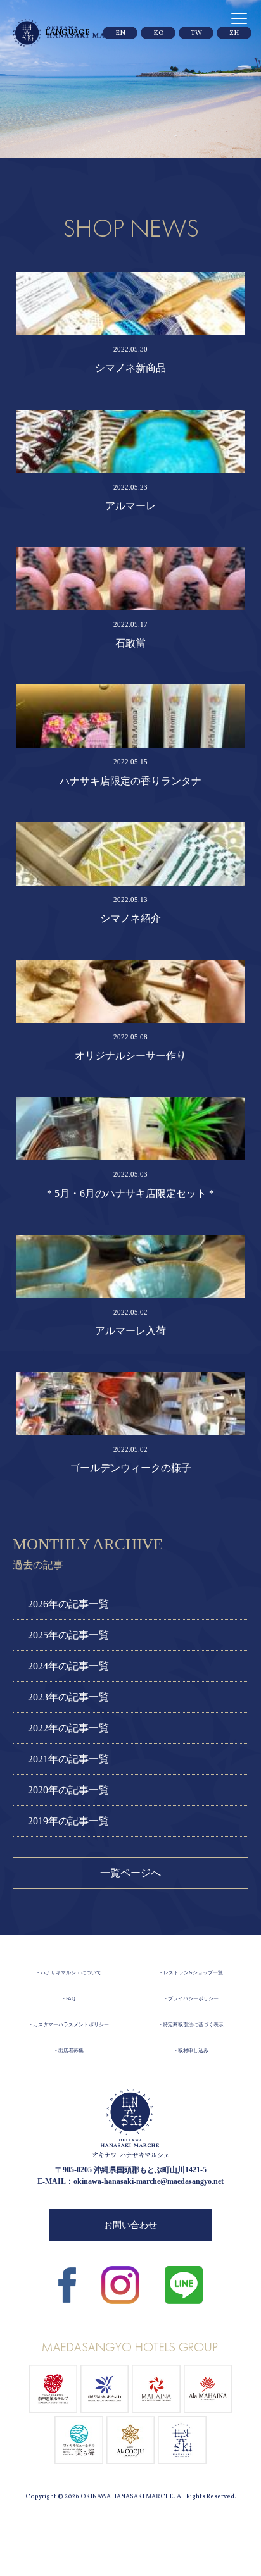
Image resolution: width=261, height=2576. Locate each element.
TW (196, 33)
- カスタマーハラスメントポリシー (69, 2025)
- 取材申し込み (192, 2051)
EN (120, 33)
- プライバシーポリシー (192, 1999)
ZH (234, 33)
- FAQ (69, 1999)
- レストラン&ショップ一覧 (192, 1973)
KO (158, 33)
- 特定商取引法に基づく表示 (192, 2025)
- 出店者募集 (69, 2051)
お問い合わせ (130, 2225)
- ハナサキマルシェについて (69, 1973)
